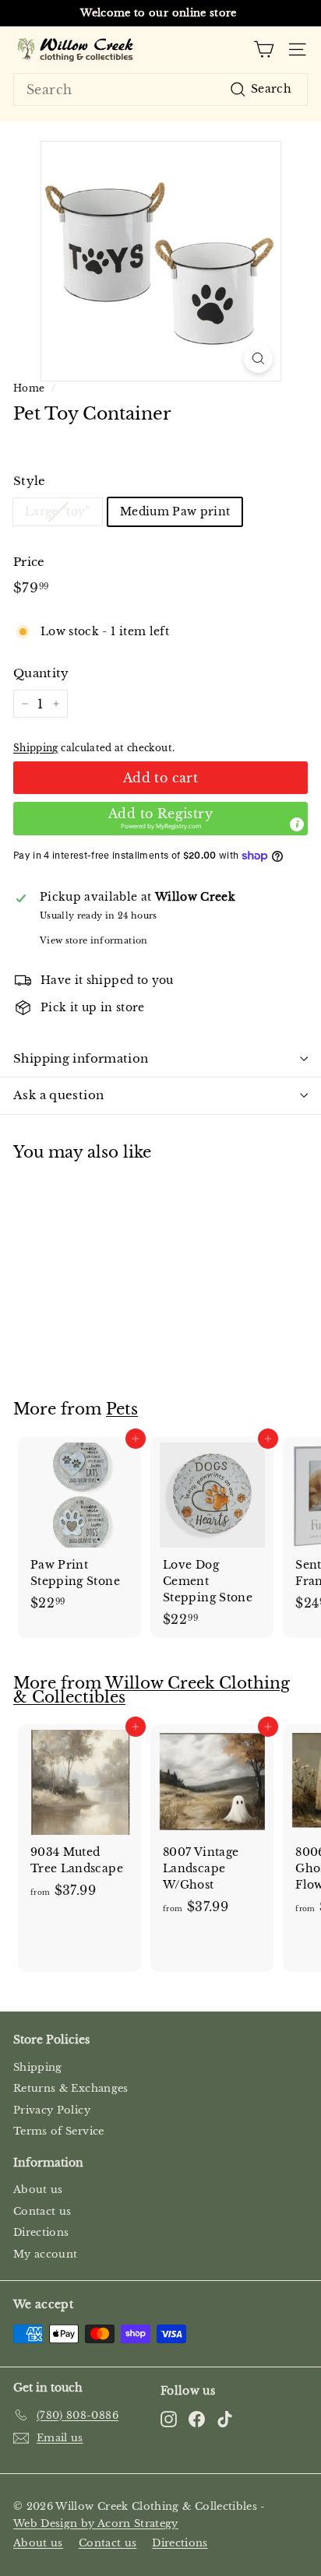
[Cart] (264, 49)
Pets (122, 1409)
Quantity (41, 673)
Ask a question (58, 1095)
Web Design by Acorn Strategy (96, 2523)
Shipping (36, 748)
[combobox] (160, 90)
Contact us (42, 2211)
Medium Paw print (175, 511)
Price (29, 562)
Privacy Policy (52, 2110)
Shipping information (81, 1058)
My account (46, 2254)
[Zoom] (258, 358)
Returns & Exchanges (71, 2088)
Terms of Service (59, 2131)
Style (30, 481)
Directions (41, 2232)
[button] (160, 819)
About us (38, 2189)
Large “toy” (58, 511)
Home (29, 388)
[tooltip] (297, 824)
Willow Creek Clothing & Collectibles (152, 1690)
